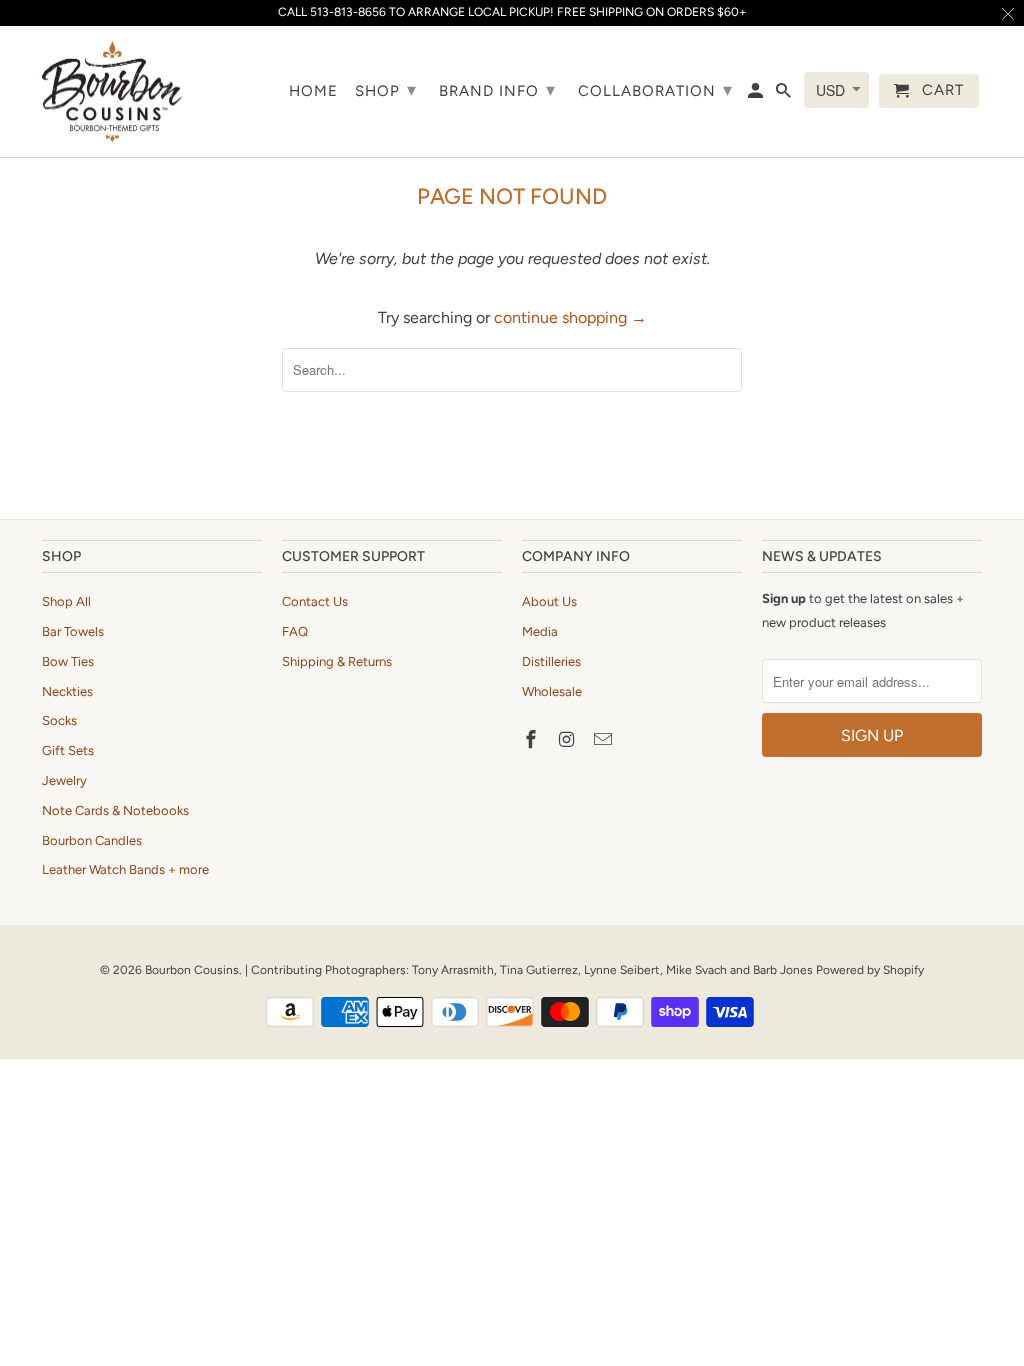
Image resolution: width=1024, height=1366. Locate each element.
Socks (59, 720)
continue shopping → (570, 317)
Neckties (67, 691)
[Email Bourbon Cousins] (605, 740)
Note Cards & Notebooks (115, 810)
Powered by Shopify (870, 970)
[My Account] (757, 95)
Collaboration (655, 90)
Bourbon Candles (92, 840)
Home (313, 91)
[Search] (785, 95)
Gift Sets (68, 750)
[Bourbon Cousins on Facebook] (533, 740)
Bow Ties (68, 661)
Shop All (66, 601)
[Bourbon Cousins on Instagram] (569, 740)
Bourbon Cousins (192, 970)
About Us (549, 601)
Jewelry (64, 780)
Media (540, 631)
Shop (386, 90)
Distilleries (551, 661)
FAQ (295, 631)
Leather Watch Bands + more (125, 869)
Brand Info (497, 90)
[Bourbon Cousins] (112, 91)
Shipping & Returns (337, 661)
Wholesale (552, 691)
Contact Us (315, 601)
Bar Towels (73, 631)
